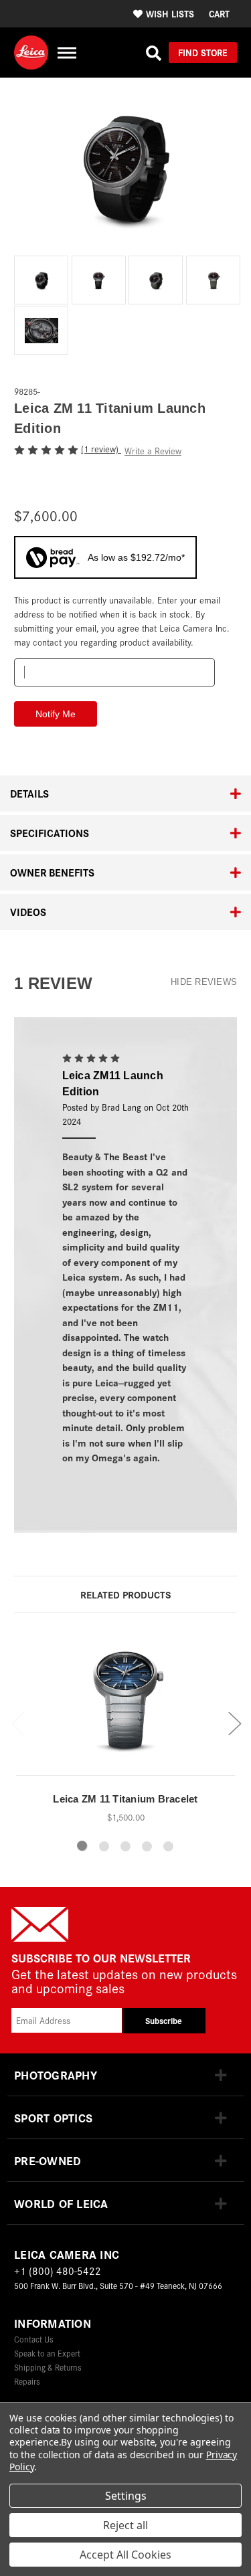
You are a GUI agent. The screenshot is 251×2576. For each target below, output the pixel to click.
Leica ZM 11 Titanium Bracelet (125, 1799)
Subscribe (164, 2020)
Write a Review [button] (153, 451)
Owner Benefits (52, 872)
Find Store (203, 52)
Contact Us (34, 2339)
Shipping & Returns (48, 2367)
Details (29, 793)
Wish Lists (170, 13)
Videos (28, 912)
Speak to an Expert (47, 2353)
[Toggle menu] (67, 53)
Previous (17, 1723)
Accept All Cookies (125, 2555)
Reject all (125, 2525)
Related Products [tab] (125, 1594)
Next (234, 1723)
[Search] (154, 53)
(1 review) (101, 449)
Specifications (50, 833)
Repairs (27, 2381)
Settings (126, 2496)
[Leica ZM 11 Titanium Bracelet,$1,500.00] (125, 1706)
